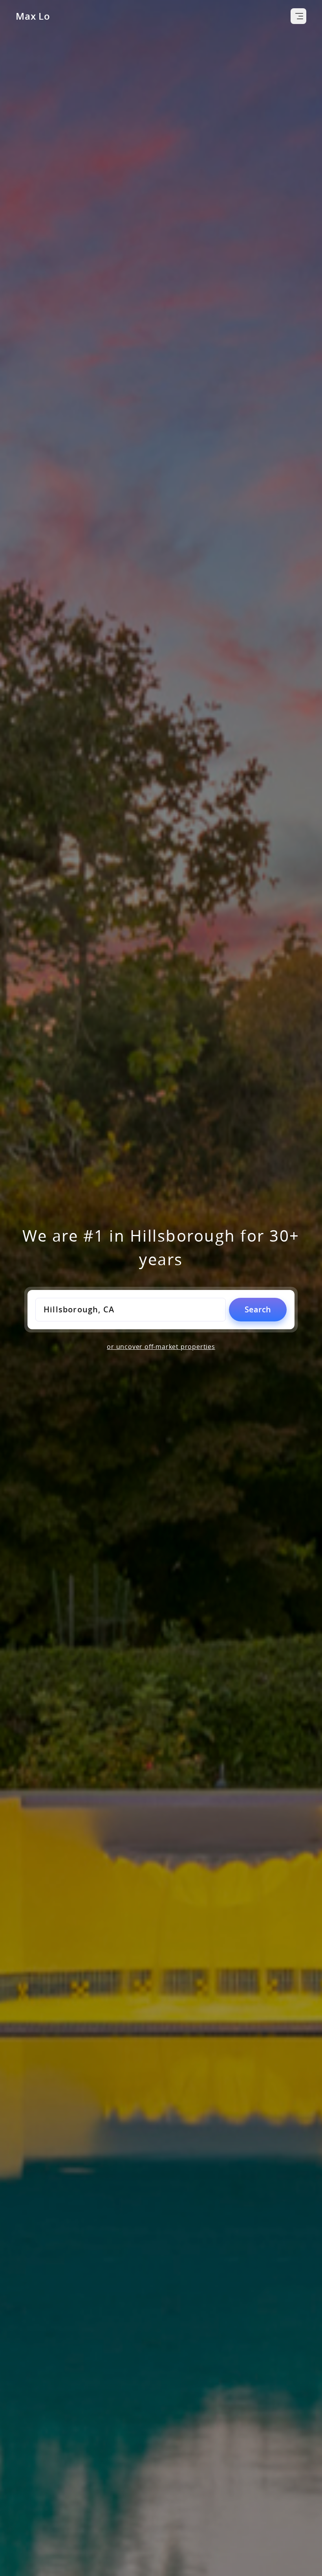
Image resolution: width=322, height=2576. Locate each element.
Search (258, 1309)
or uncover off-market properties (161, 1347)
